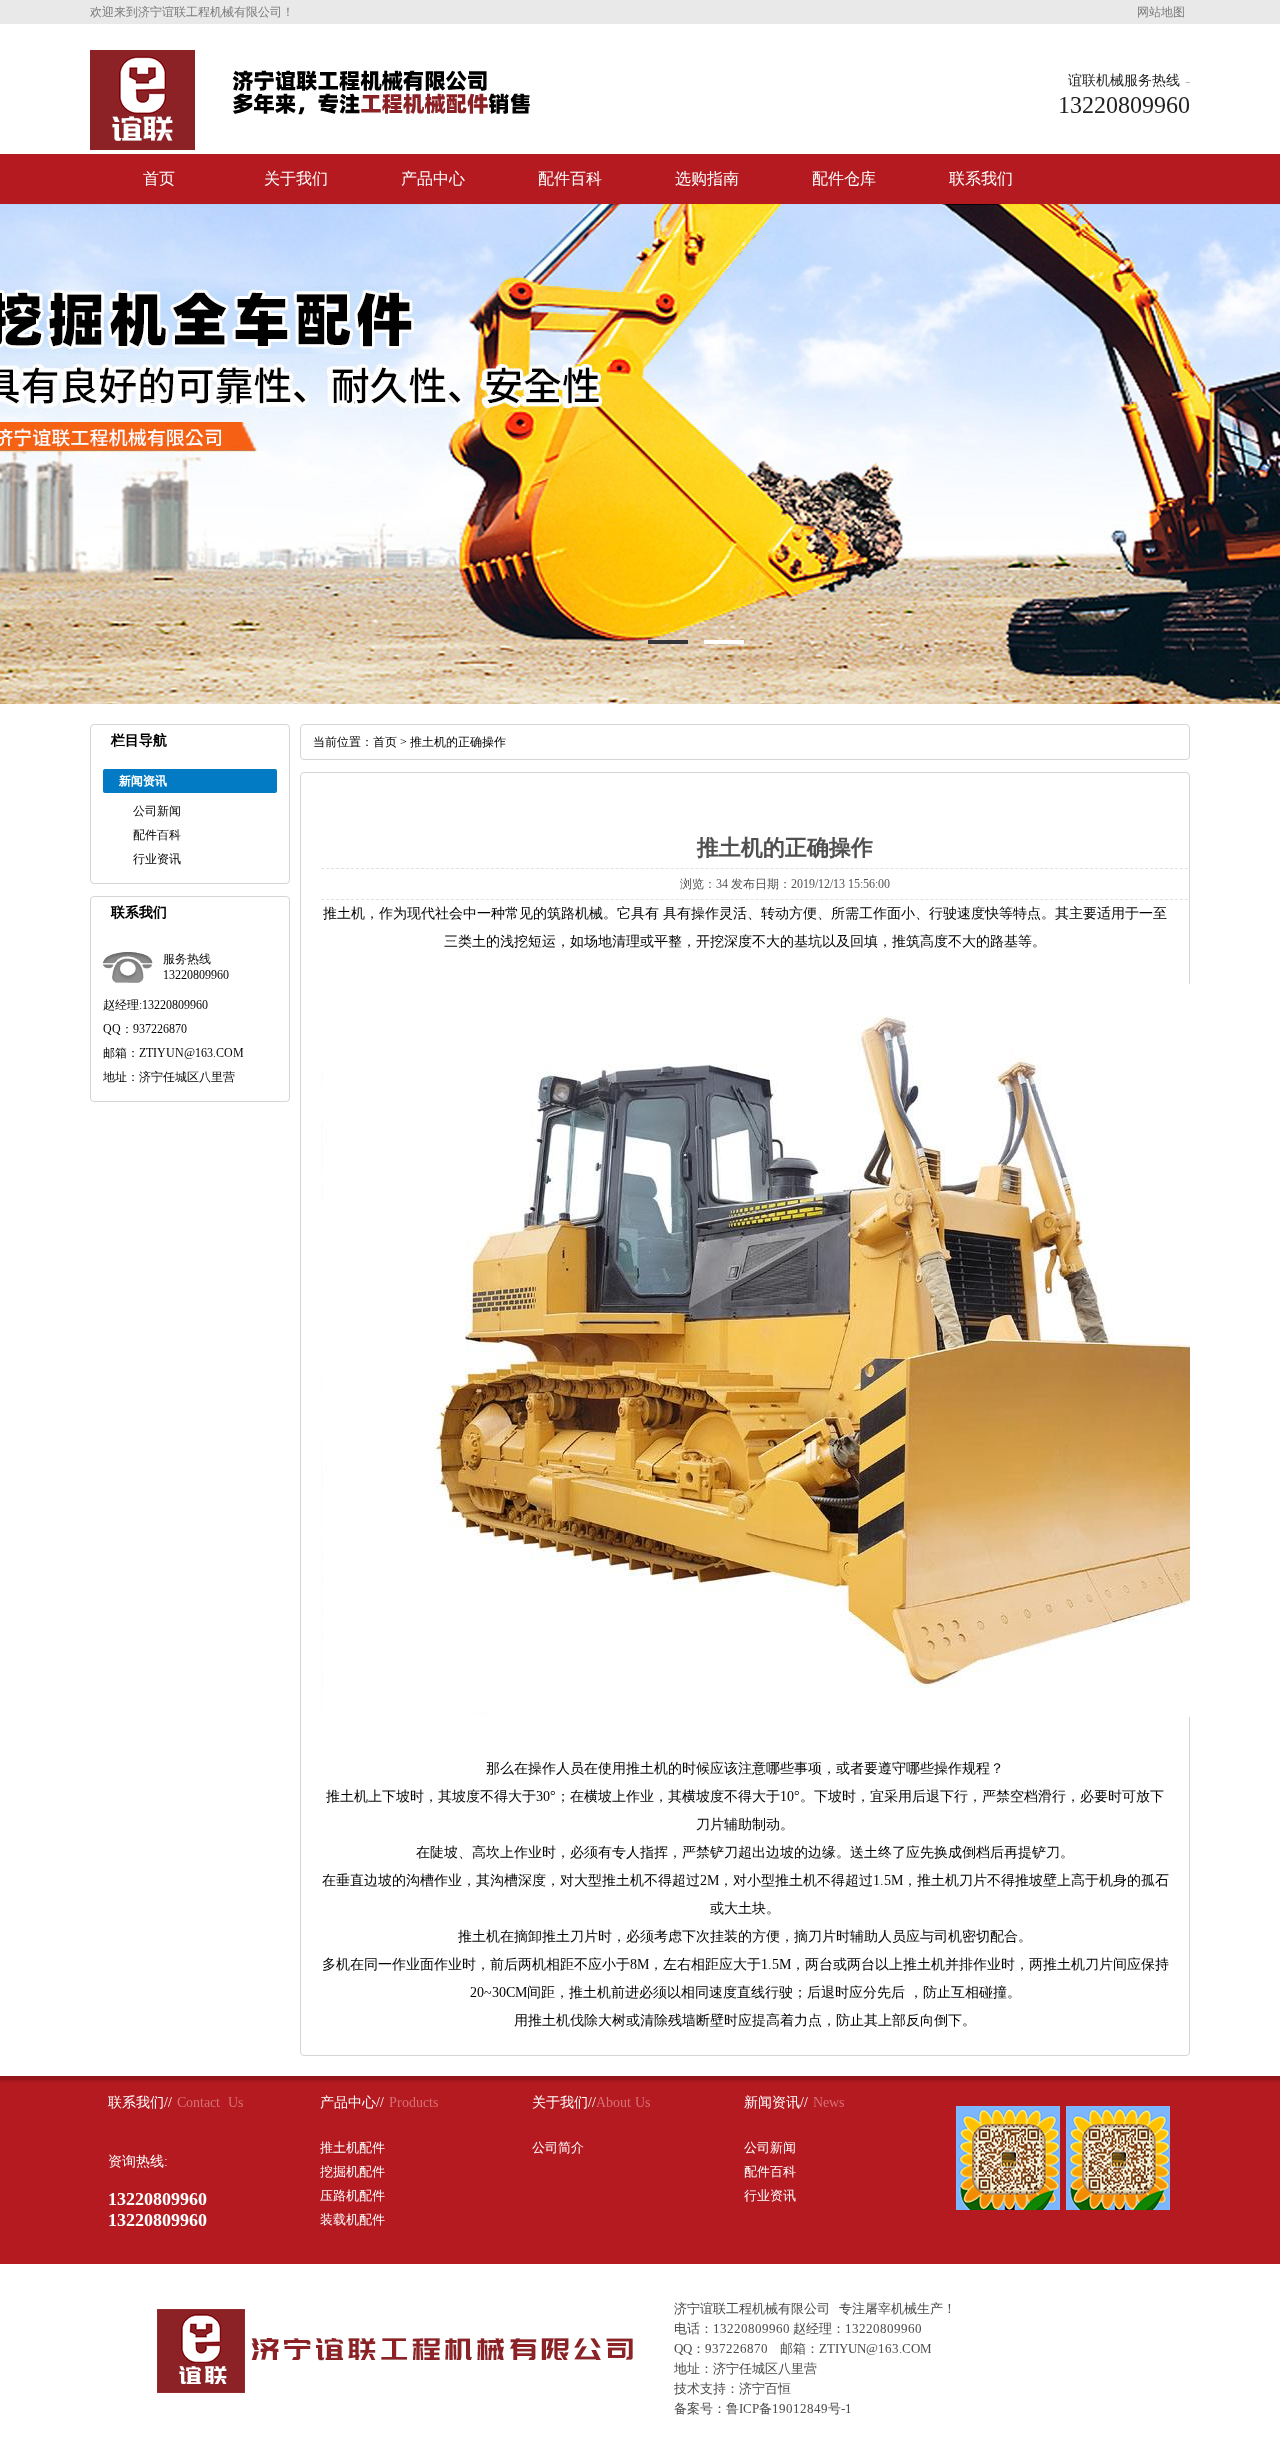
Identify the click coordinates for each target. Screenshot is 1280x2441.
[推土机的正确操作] (142, 142)
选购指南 (707, 178)
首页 (159, 178)
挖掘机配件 (352, 2171)
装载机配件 (352, 2219)
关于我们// (564, 2102)
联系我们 (981, 178)
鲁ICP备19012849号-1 (789, 2408)
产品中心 (433, 178)
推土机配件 (352, 2147)
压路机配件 (352, 2195)
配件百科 (570, 178)
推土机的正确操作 (458, 742)
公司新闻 (157, 811)
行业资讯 (157, 859)
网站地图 (1161, 12)
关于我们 (296, 178)
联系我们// (140, 2102)
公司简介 (558, 2147)
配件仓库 (844, 178)
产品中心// (352, 2102)
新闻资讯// (776, 2102)
